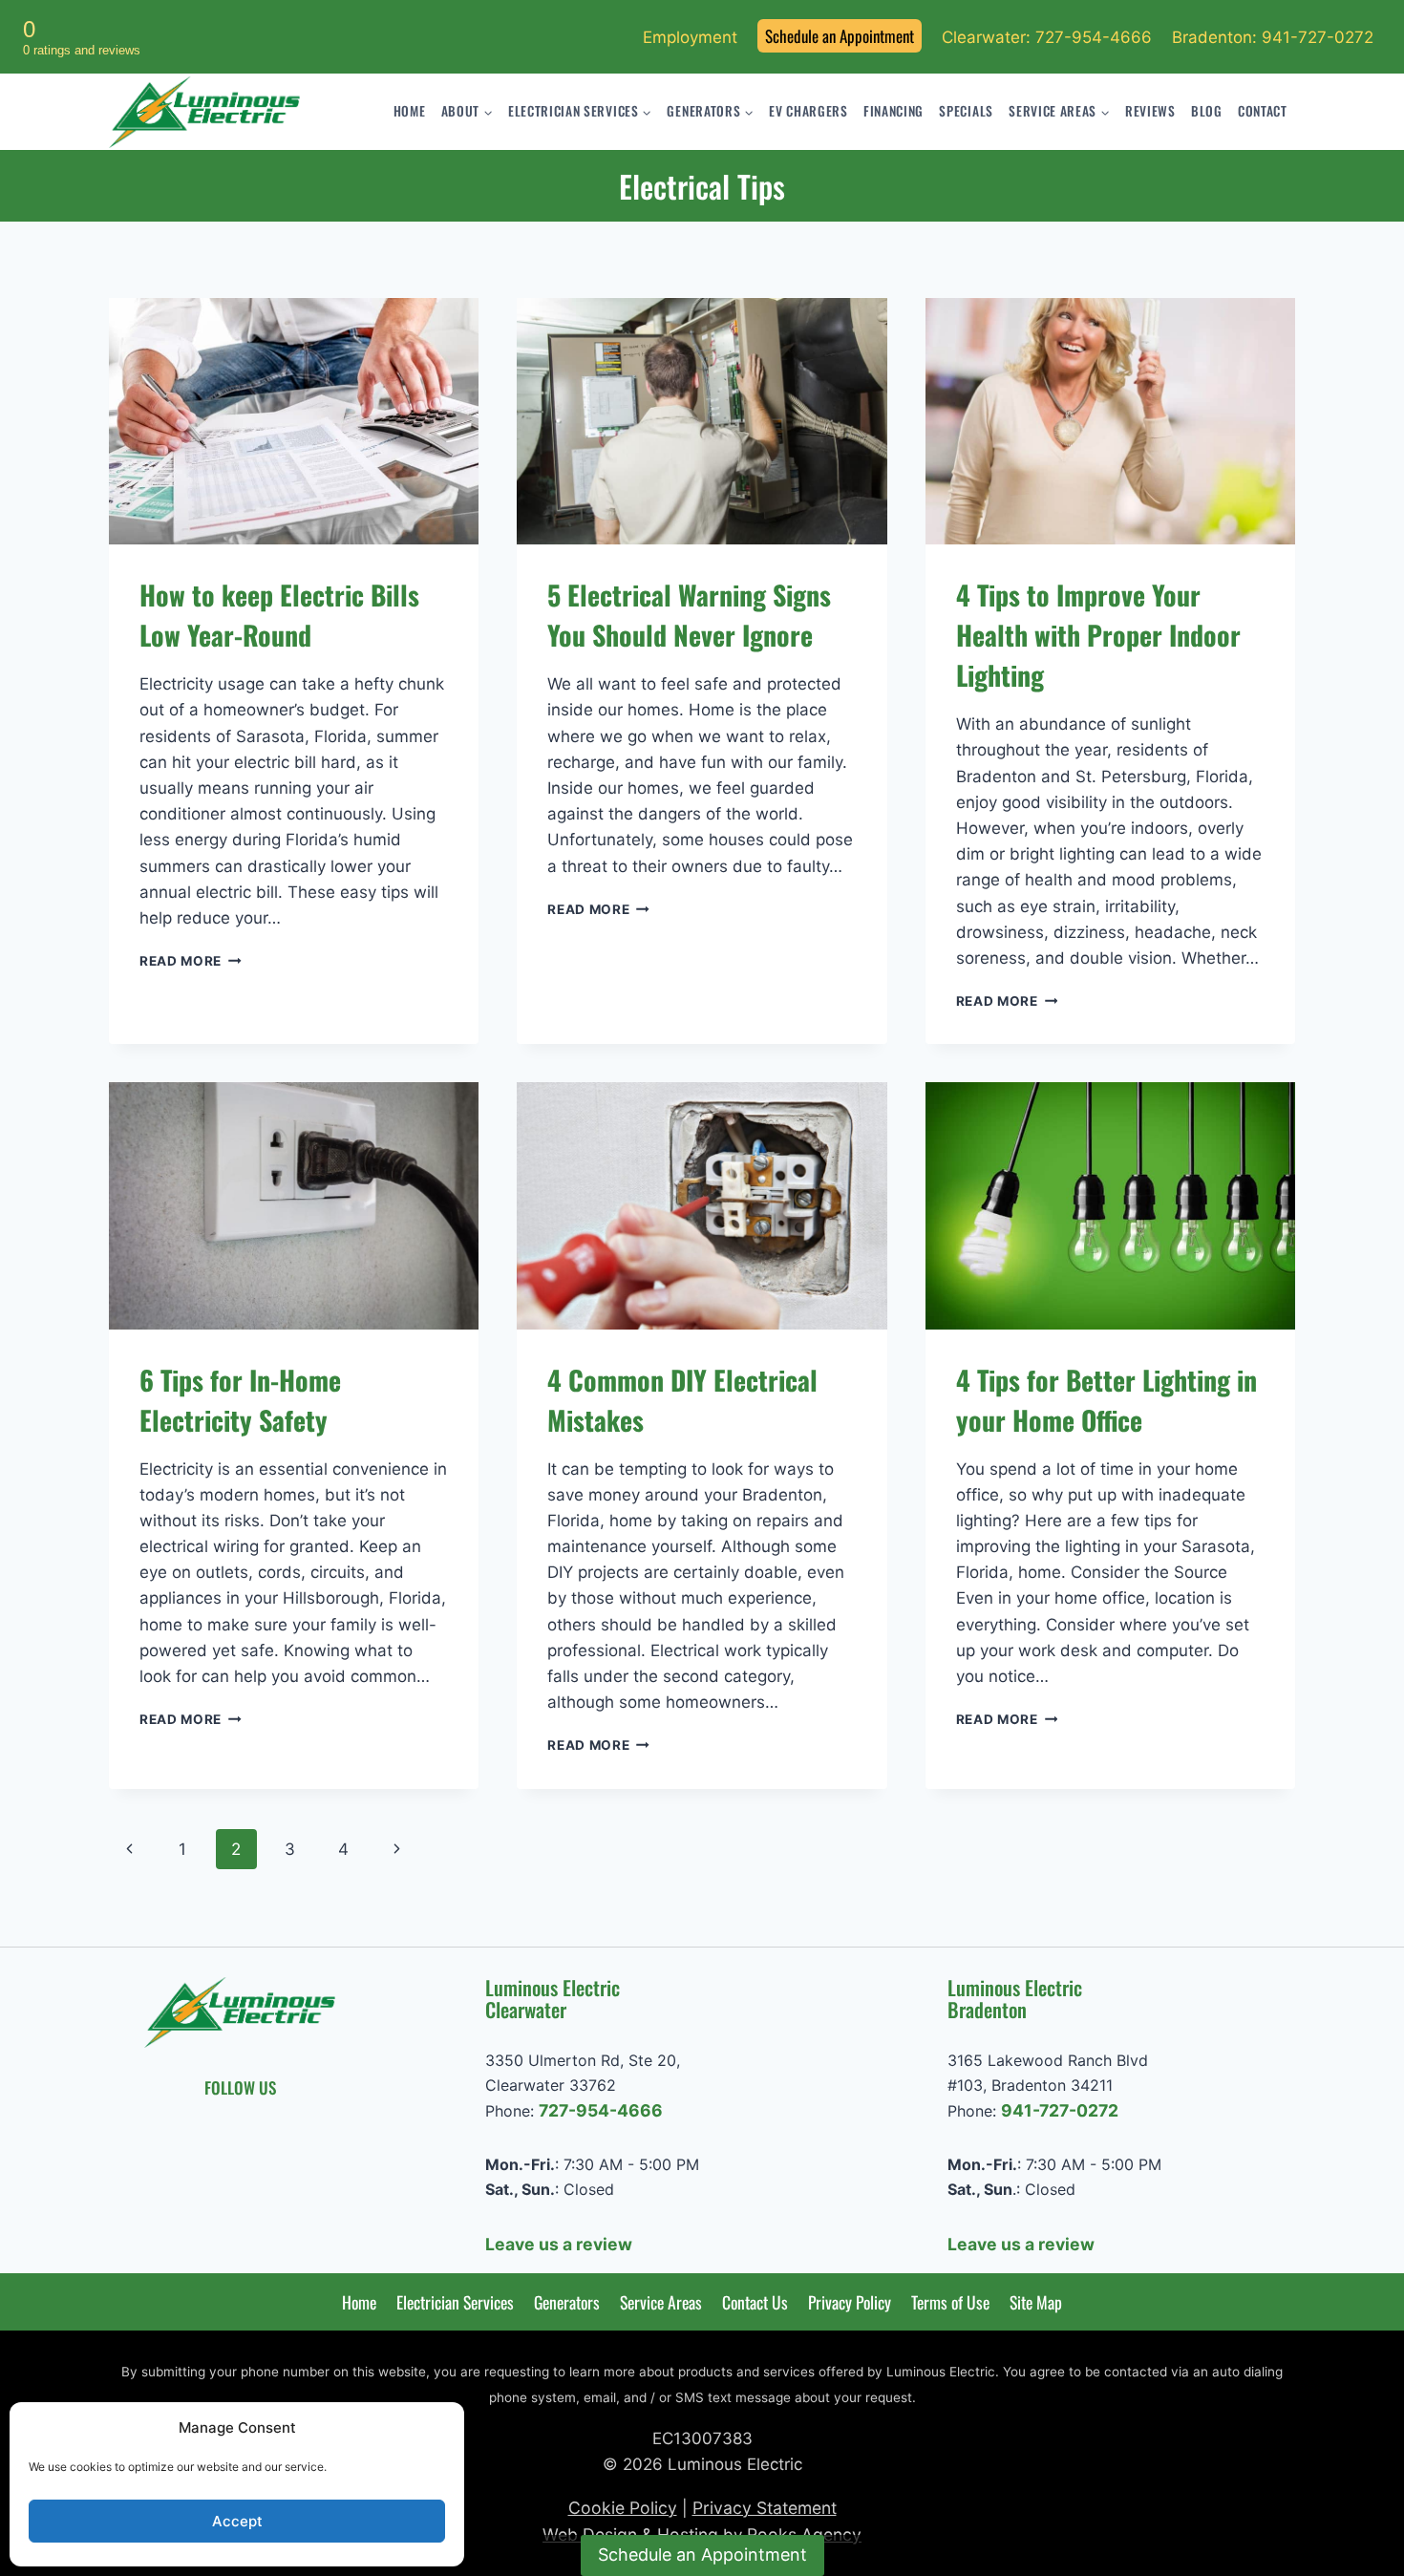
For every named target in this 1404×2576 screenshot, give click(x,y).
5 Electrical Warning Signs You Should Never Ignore (689, 615)
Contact (1263, 111)
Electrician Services (455, 2302)
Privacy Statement (765, 2508)
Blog (1207, 111)
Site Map (1036, 2302)
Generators (567, 2302)
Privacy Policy (850, 2302)
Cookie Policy (623, 2508)
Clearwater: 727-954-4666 (1047, 37)
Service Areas (661, 2302)
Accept (237, 2521)
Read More (191, 961)
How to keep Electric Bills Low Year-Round (279, 615)
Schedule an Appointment (840, 36)
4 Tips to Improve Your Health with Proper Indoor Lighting (1098, 635)
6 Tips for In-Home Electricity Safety (240, 1400)
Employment (690, 37)
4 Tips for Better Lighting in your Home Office (1106, 1400)
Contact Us (755, 2302)
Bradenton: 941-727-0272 (1273, 37)
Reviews (1150, 111)
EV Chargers (808, 111)
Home (410, 111)
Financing (893, 111)
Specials (966, 111)
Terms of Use (950, 2302)
